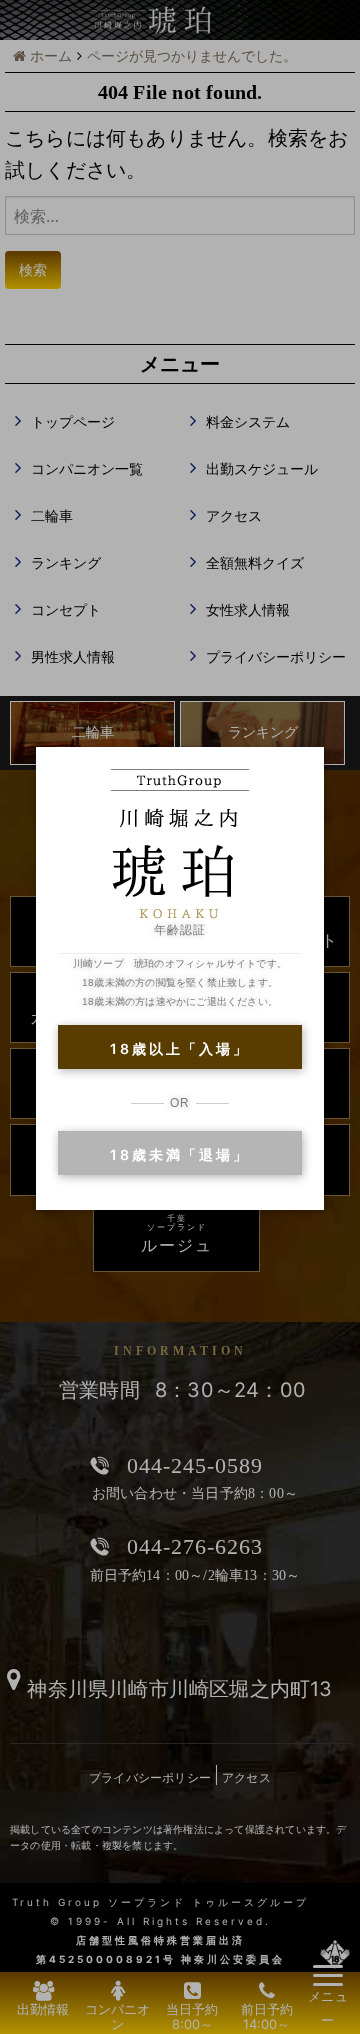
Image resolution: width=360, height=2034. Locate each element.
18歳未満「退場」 (179, 1154)
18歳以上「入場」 (179, 1048)
